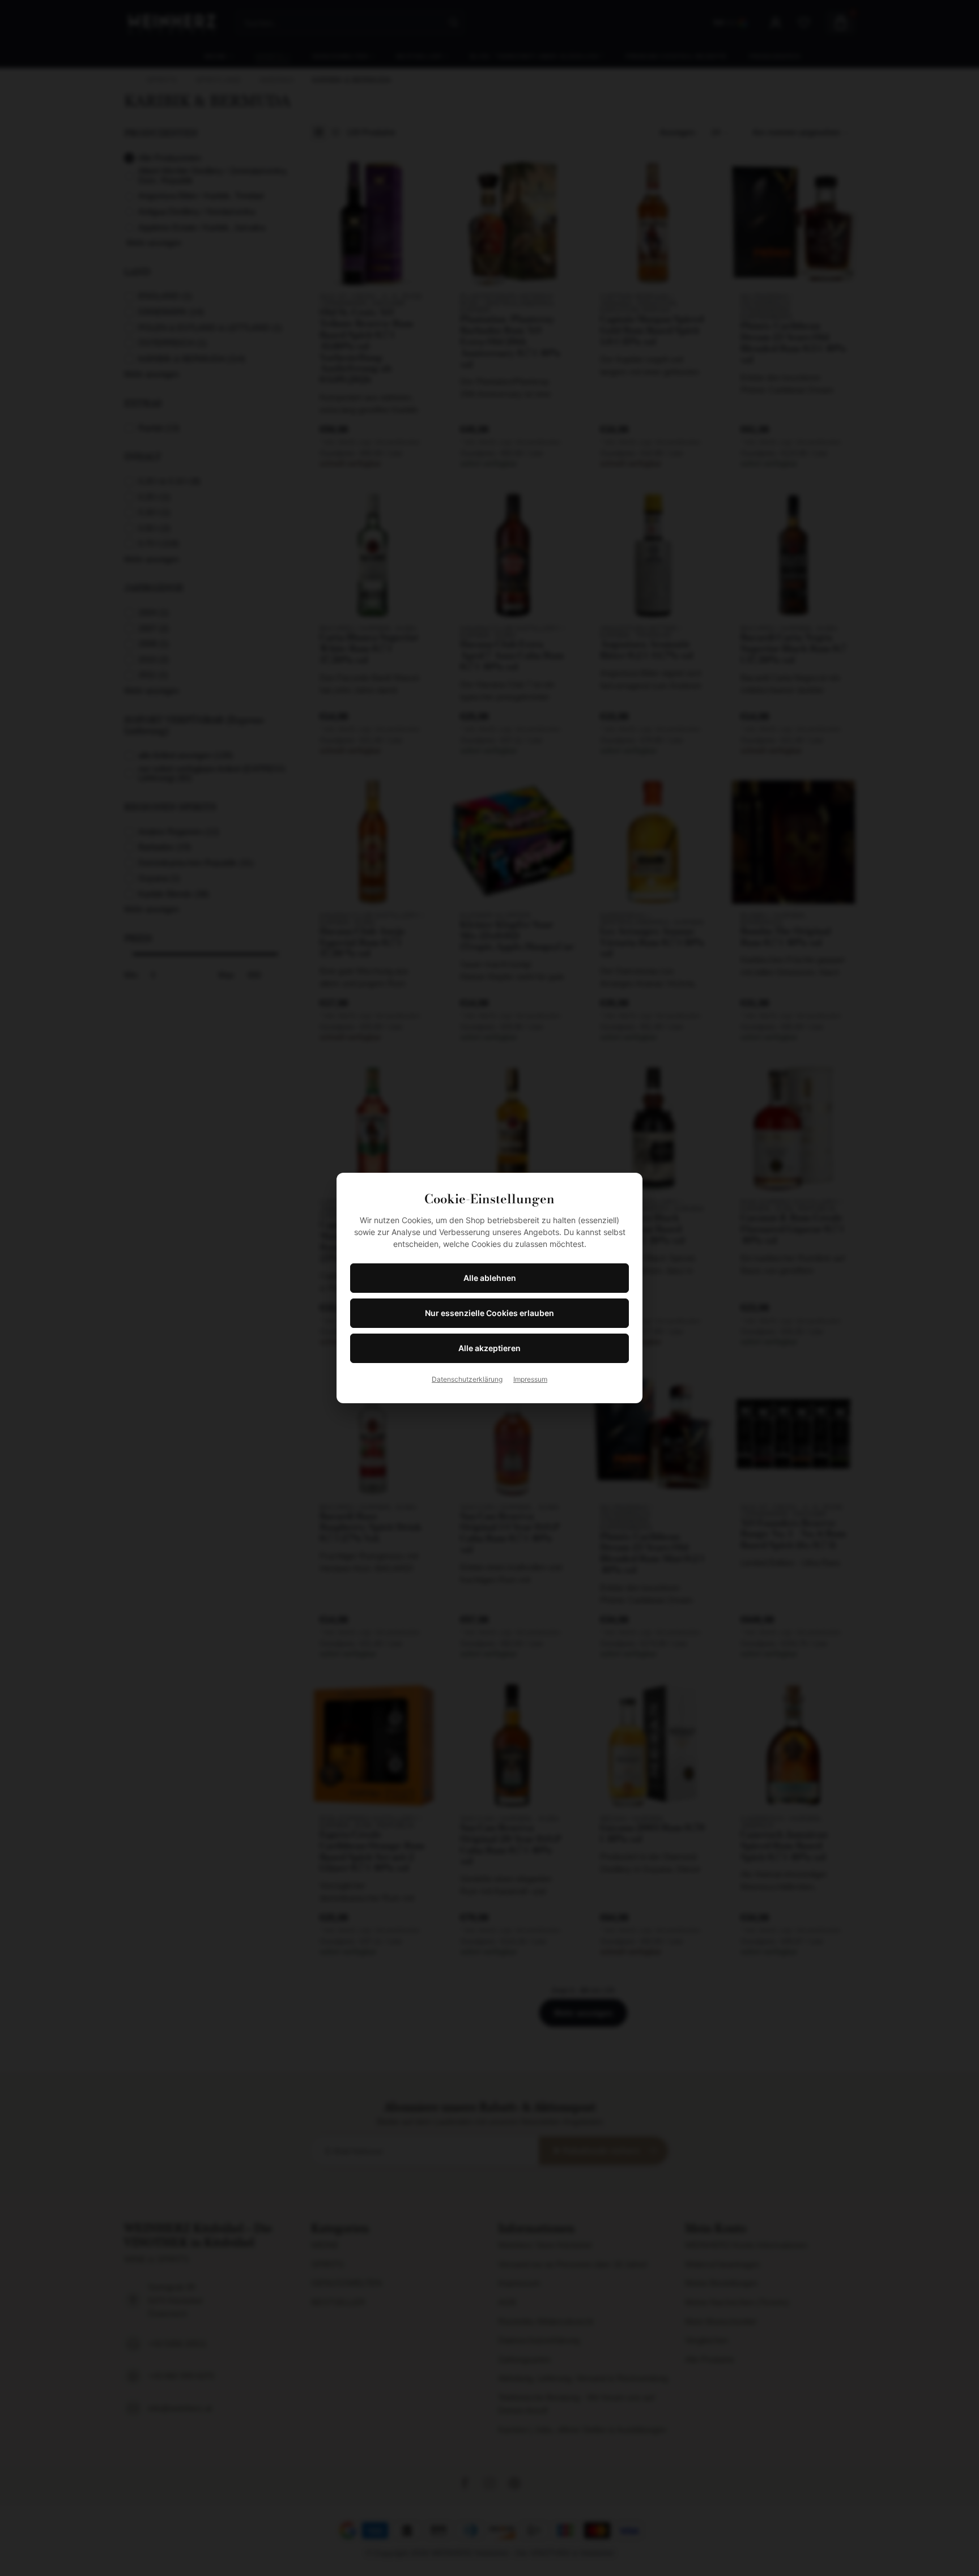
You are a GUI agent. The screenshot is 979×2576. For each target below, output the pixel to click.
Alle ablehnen (490, 1278)
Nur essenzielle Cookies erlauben (489, 1313)
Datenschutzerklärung (467, 1379)
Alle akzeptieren (489, 1348)
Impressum (530, 1379)
